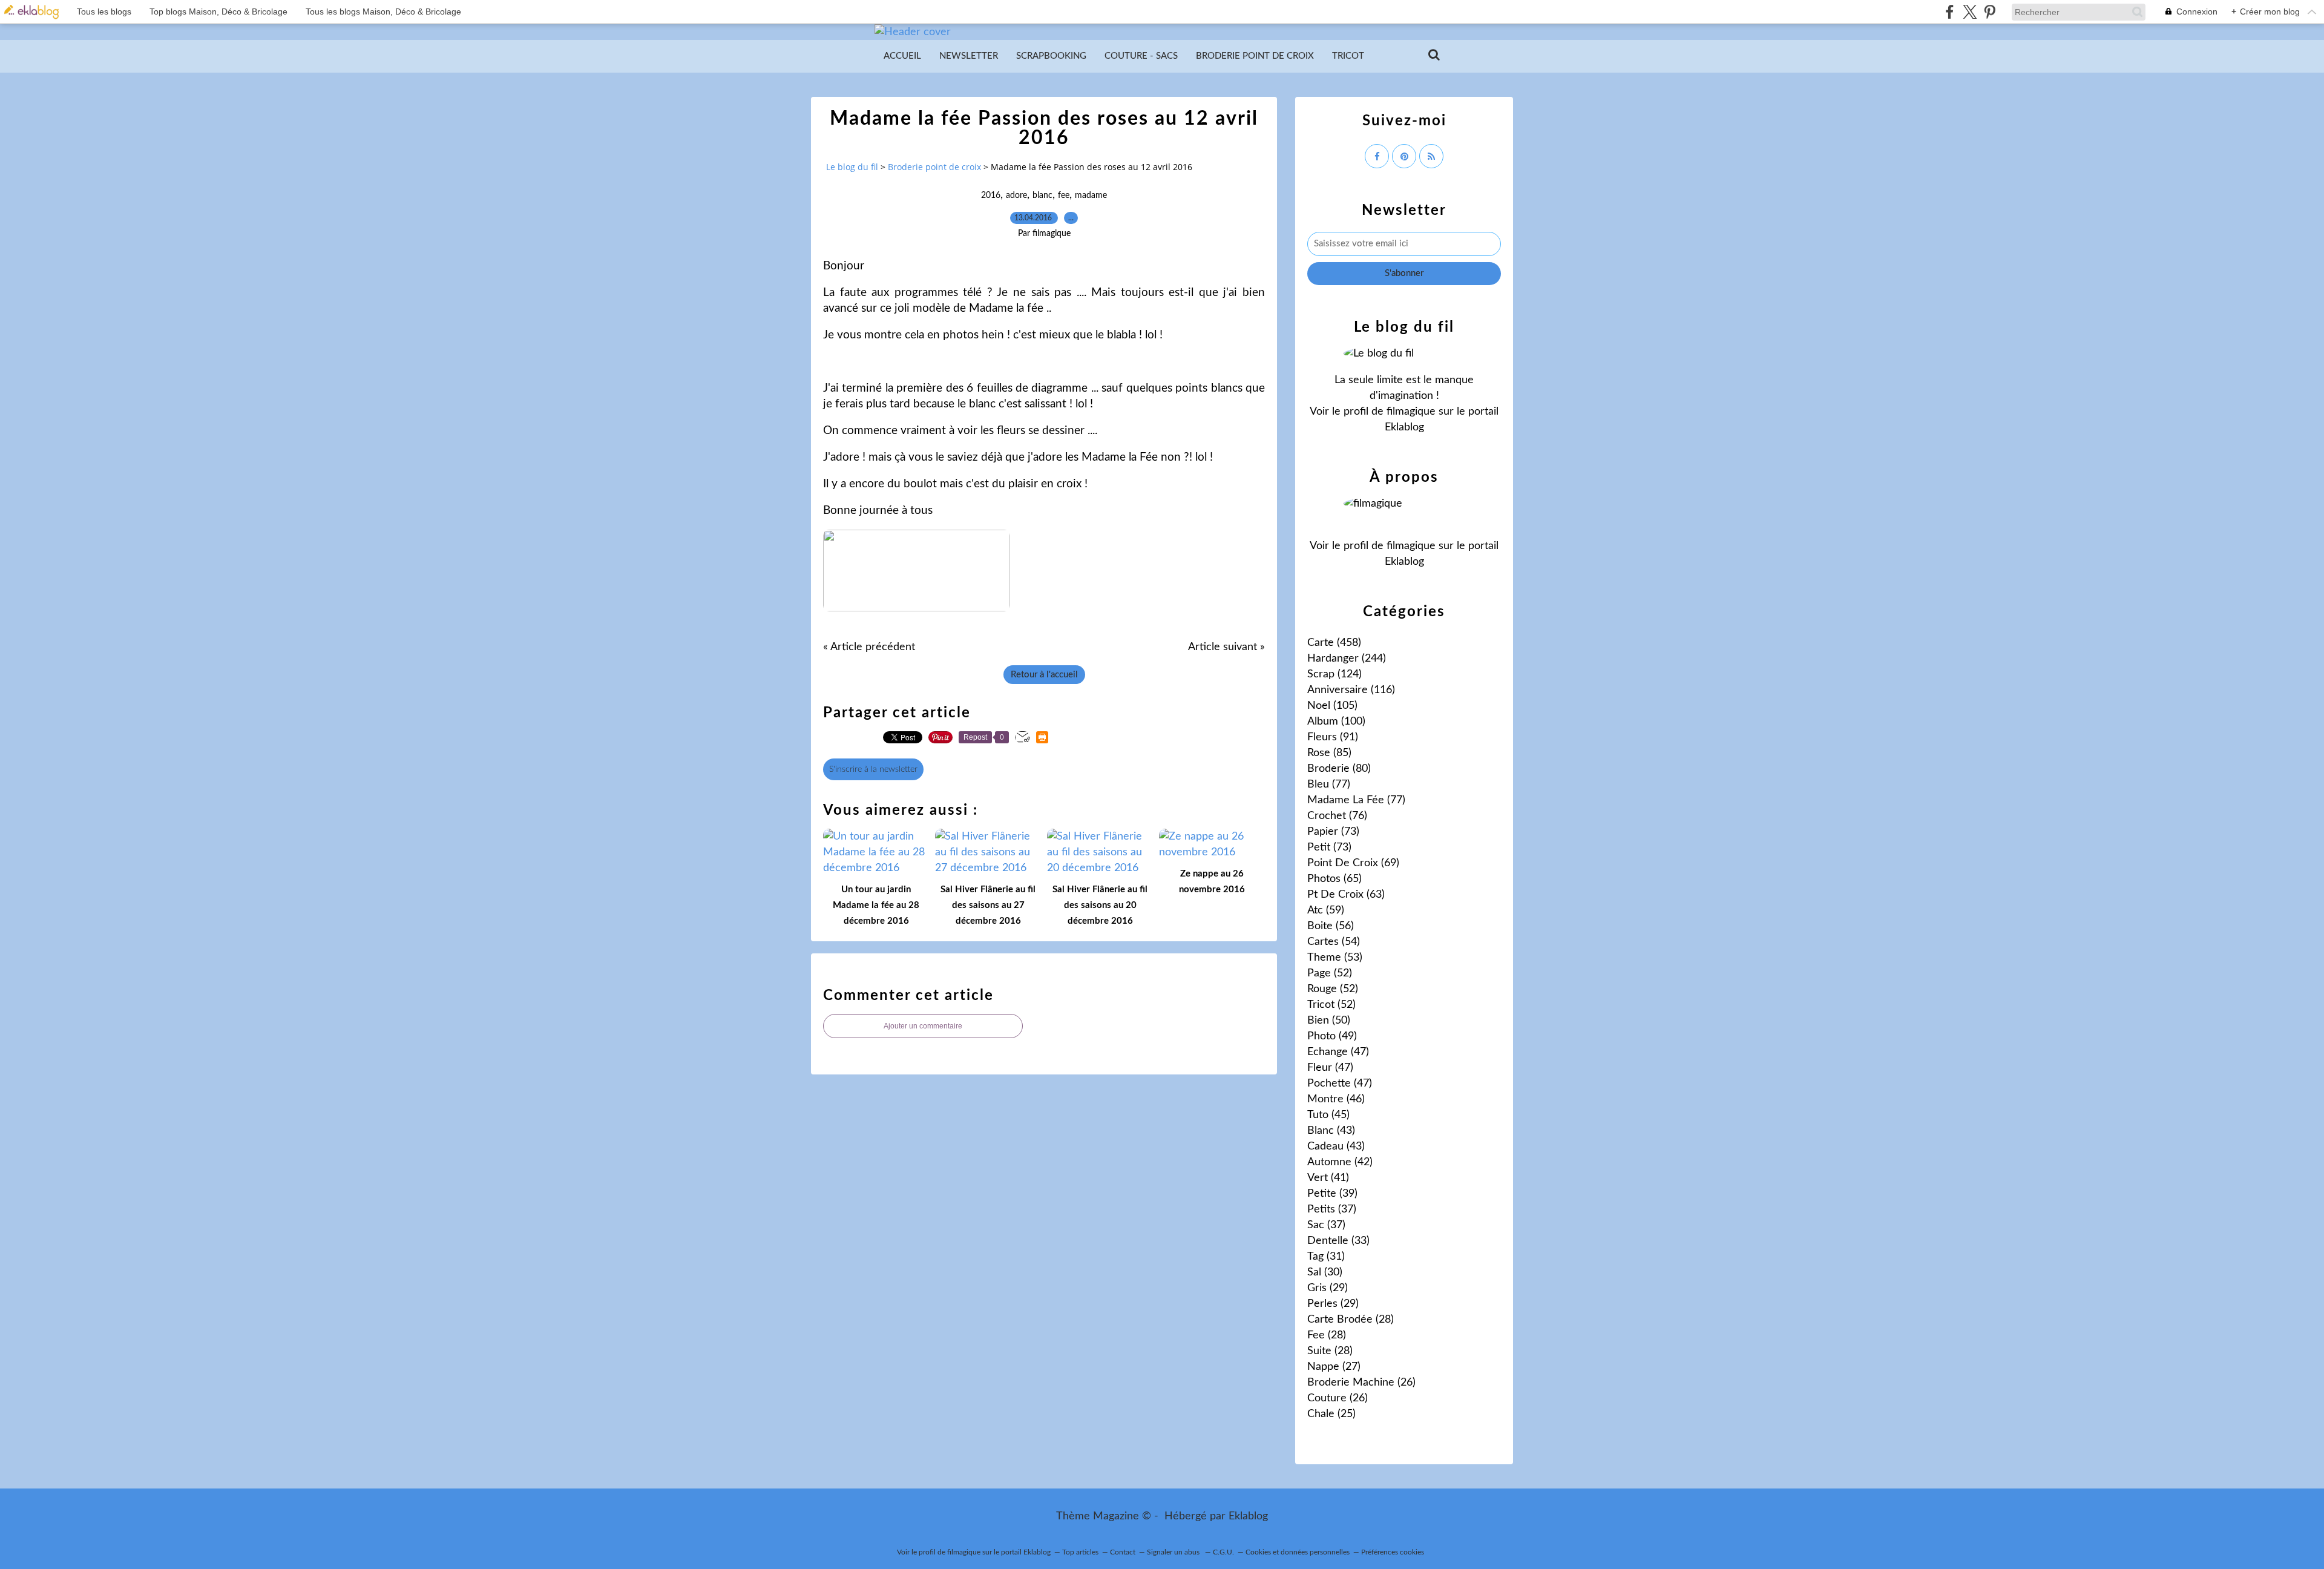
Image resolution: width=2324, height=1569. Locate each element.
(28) (1351, 1320)
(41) (1328, 1178)
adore (1016, 196)
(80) (1339, 769)
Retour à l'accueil (1044, 675)
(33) (1338, 1241)
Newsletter (969, 56)
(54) (1334, 942)
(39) (1332, 1194)
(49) (1332, 1036)
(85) (1329, 753)
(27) (1334, 1367)
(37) (1332, 1209)
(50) (1329, 1021)
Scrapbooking (1051, 56)
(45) (1328, 1115)
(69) (1353, 863)
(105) (1332, 706)
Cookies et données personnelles (1298, 1552)
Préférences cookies (1393, 1552)
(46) (1336, 1099)
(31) (1326, 1257)
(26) (1361, 1383)
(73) (1333, 832)
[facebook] (1950, 12)
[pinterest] (1990, 12)
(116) (1351, 690)
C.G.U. (1223, 1552)
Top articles (1080, 1552)
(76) (1337, 816)
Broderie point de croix (1255, 56)
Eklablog (1248, 1516)
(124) (1334, 674)
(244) (1347, 659)
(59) (1326, 910)
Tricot (1348, 56)
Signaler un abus (1174, 1552)
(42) (1340, 1162)
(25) (1331, 1414)
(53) (1335, 958)
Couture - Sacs (1141, 56)
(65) (1334, 879)
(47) (1338, 1052)
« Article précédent (869, 647)
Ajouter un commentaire (923, 1026)
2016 (991, 196)
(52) (1330, 973)
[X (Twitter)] (1970, 12)
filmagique (1411, 412)
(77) (1329, 784)
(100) (1336, 722)
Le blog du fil (852, 167)
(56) (1331, 926)
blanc (1042, 196)
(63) (1346, 895)
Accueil (902, 56)
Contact (1123, 1552)
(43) (1331, 1131)
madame (1091, 196)
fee (1064, 196)
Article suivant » (1226, 647)
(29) (1328, 1288)
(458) (1334, 643)
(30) (1325, 1272)
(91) (1333, 737)
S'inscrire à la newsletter (873, 769)
